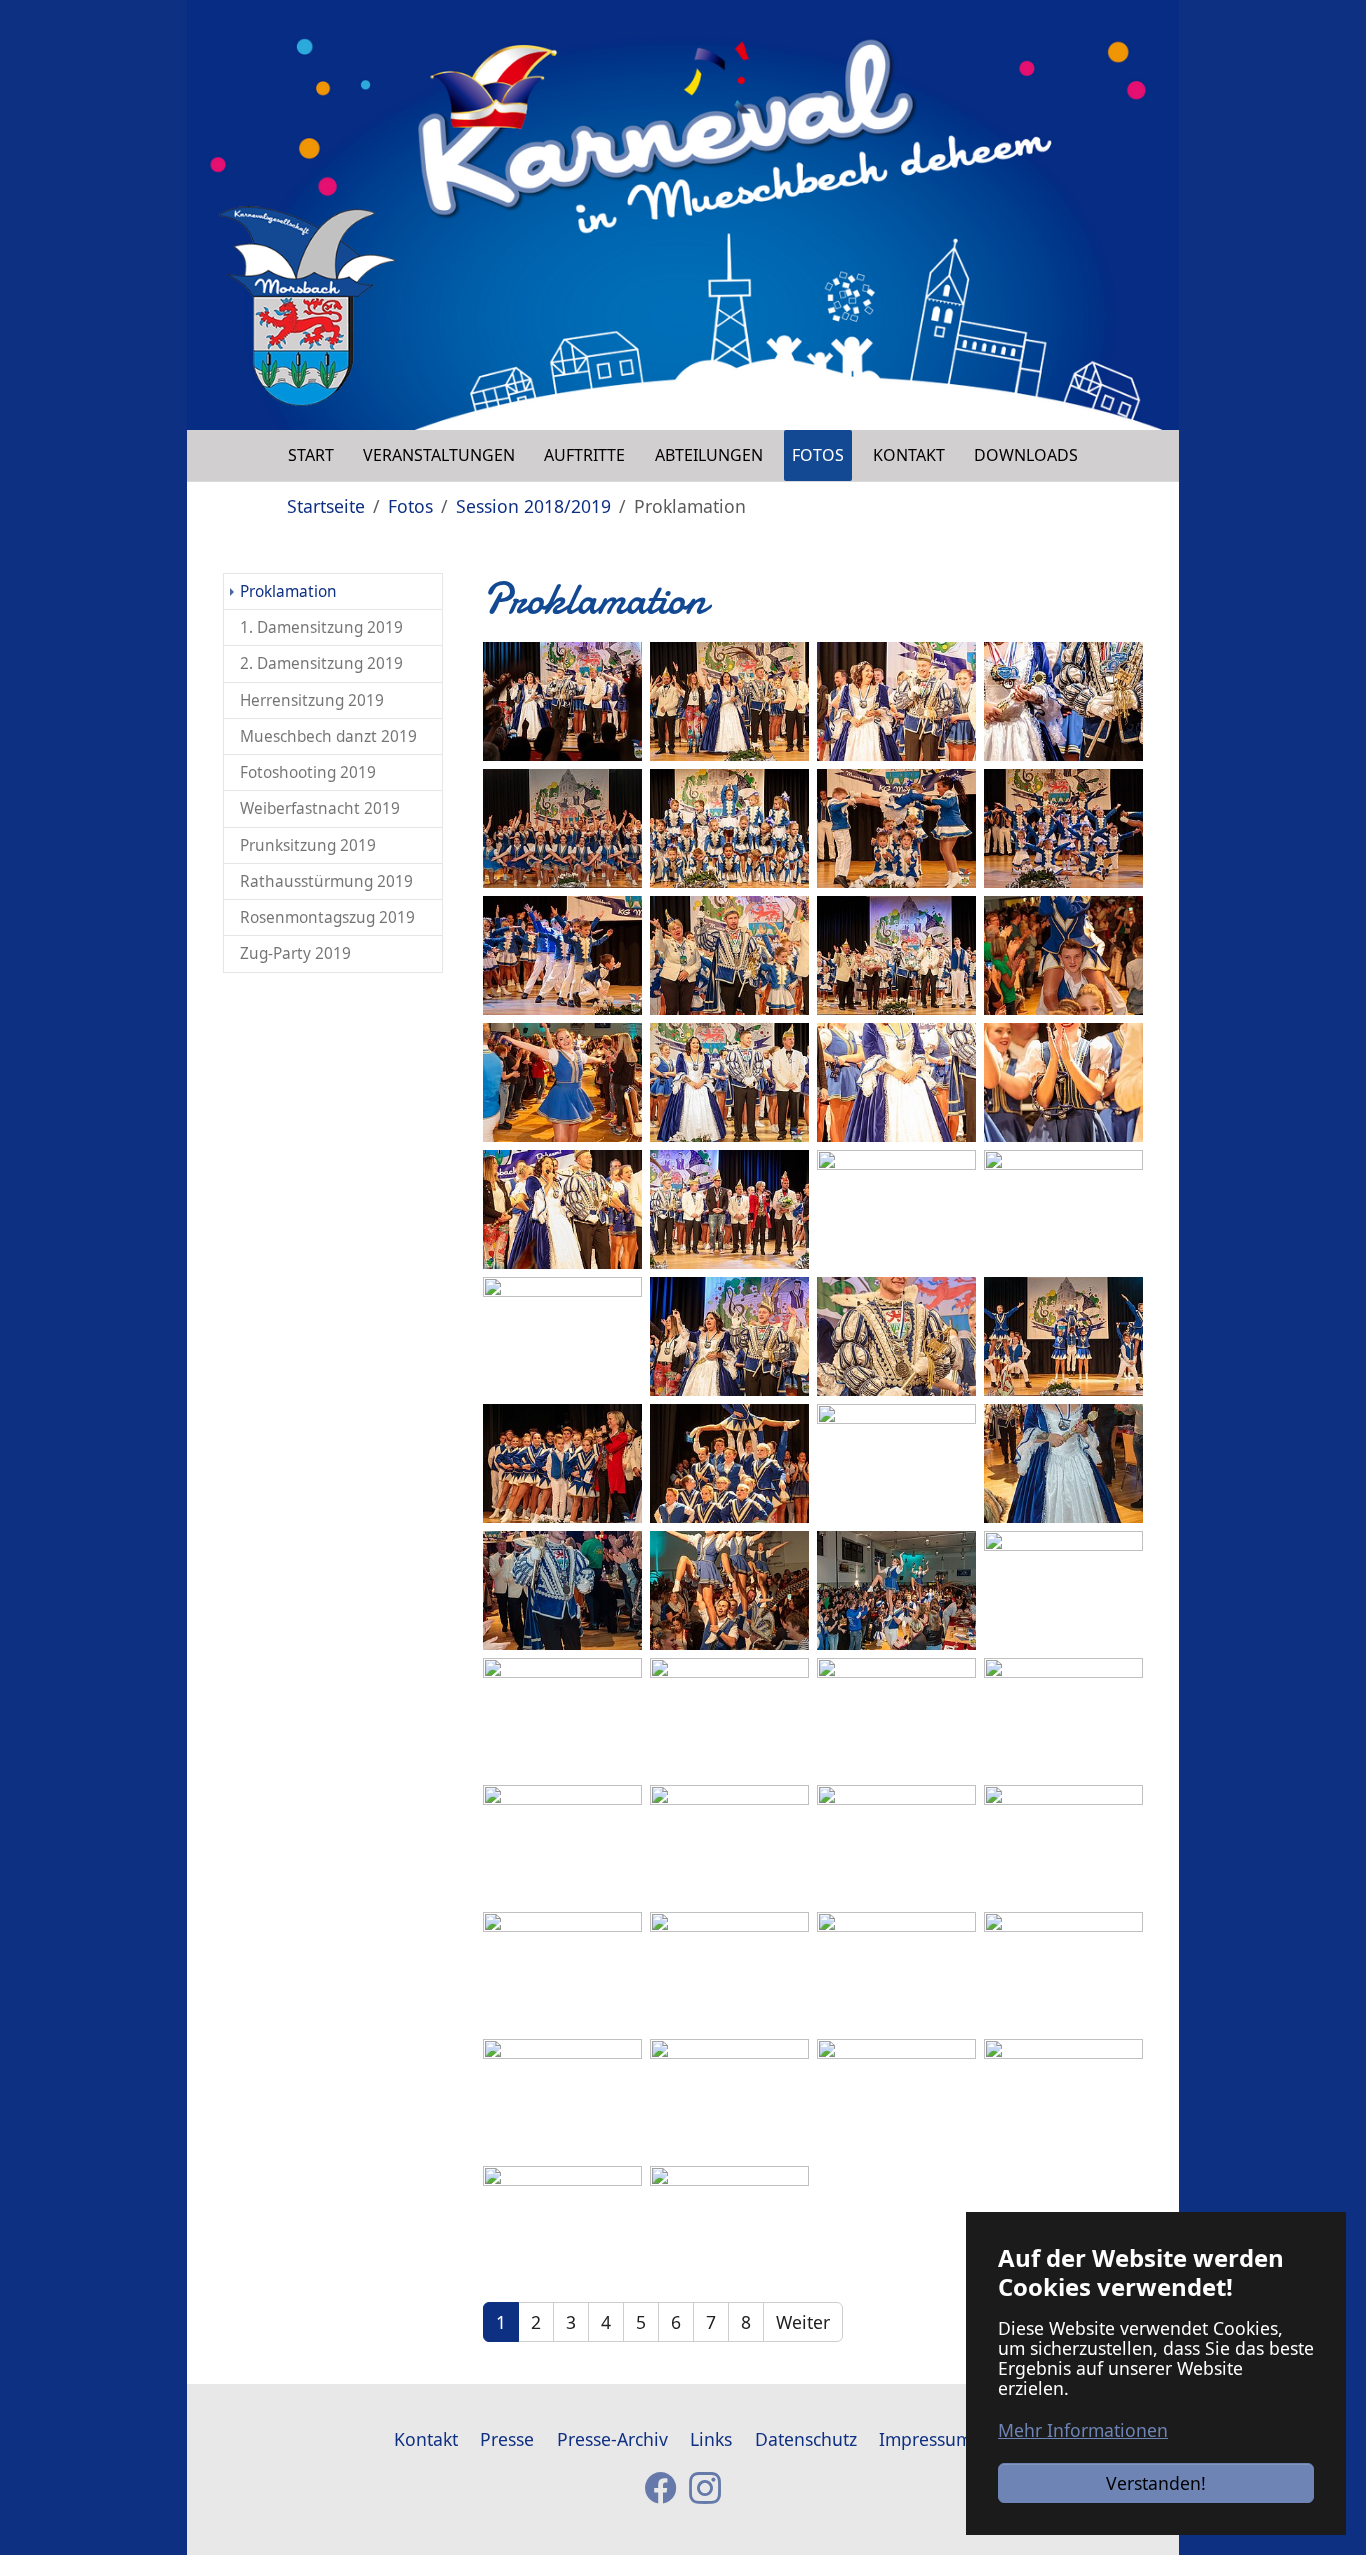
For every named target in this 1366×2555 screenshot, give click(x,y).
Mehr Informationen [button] (1083, 2430)
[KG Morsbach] (307, 306)
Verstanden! (1156, 2483)
